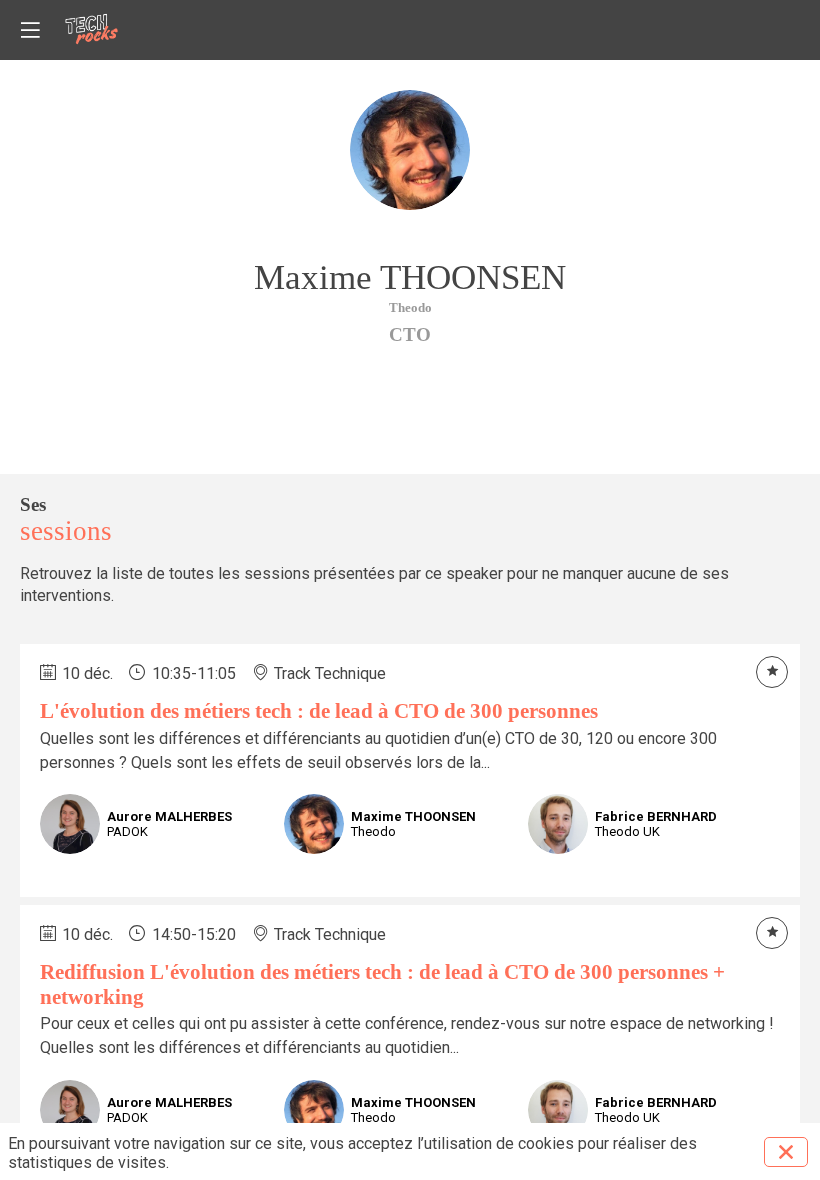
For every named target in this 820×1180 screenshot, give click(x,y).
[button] (30, 30)
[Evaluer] (772, 672)
